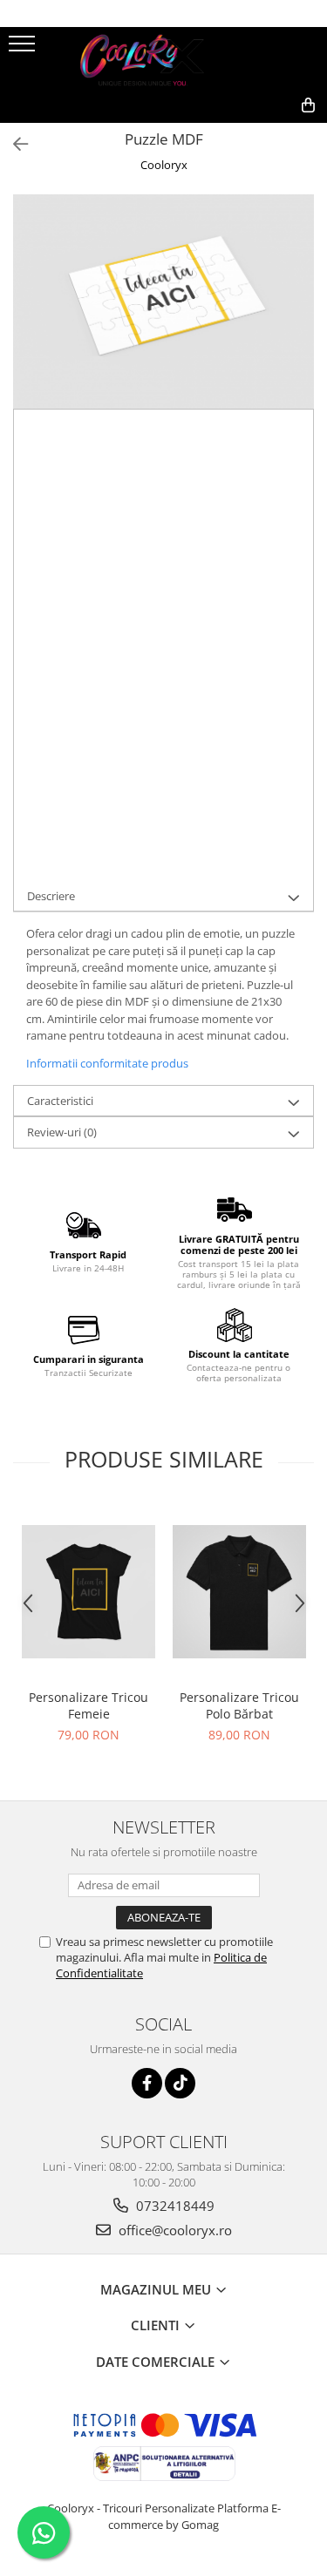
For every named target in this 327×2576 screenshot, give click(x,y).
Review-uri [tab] (62, 1132)
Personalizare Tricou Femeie (89, 1705)
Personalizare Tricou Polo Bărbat (239, 1705)
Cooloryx (164, 165)
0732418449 (174, 2206)
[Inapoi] (13, 144)
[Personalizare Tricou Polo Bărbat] (239, 1592)
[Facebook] (147, 2083)
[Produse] (24, 49)
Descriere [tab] (51, 896)
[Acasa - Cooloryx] (164, 58)
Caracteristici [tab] (60, 1101)
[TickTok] (180, 2083)
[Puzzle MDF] (163, 302)
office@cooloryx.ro (174, 2230)
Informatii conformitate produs (107, 1063)
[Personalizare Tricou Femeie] (89, 1592)
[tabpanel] (163, 302)
